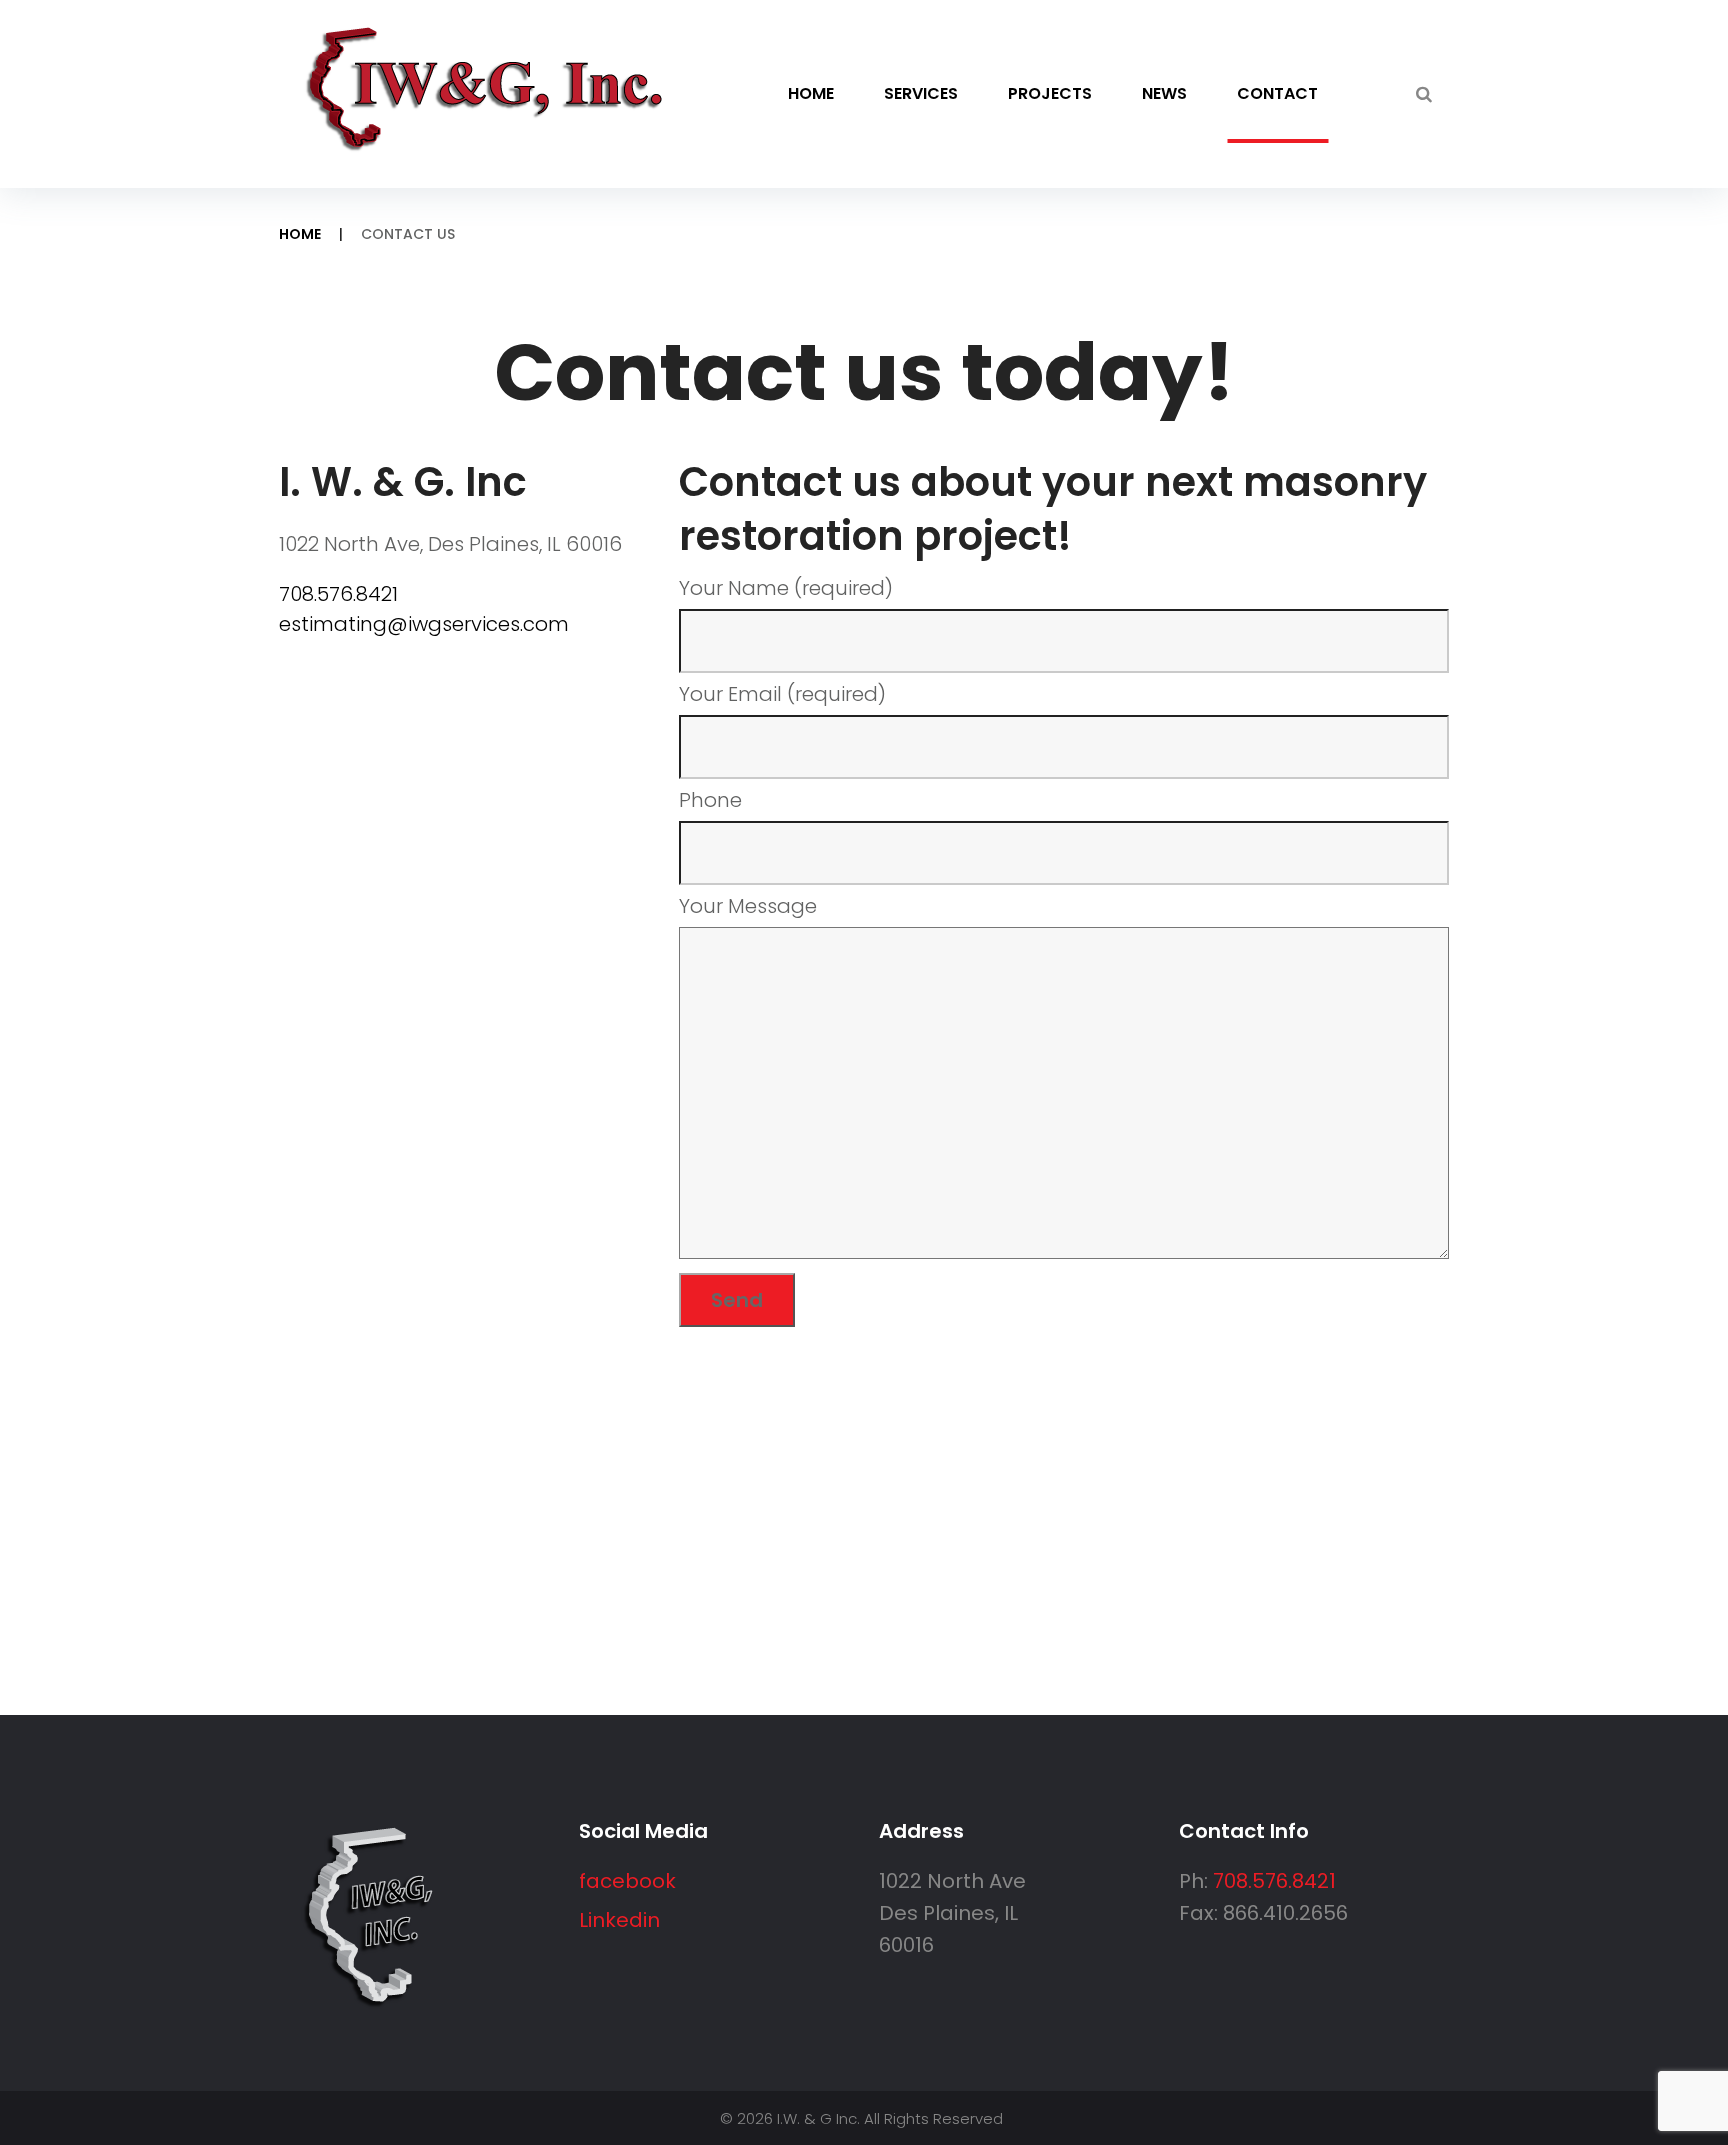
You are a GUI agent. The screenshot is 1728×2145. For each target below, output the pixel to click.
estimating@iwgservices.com (424, 624)
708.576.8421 (338, 594)
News (1164, 93)
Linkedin (619, 1920)
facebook (627, 1881)
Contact (1277, 93)
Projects (1050, 93)
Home (811, 93)
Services (921, 93)
